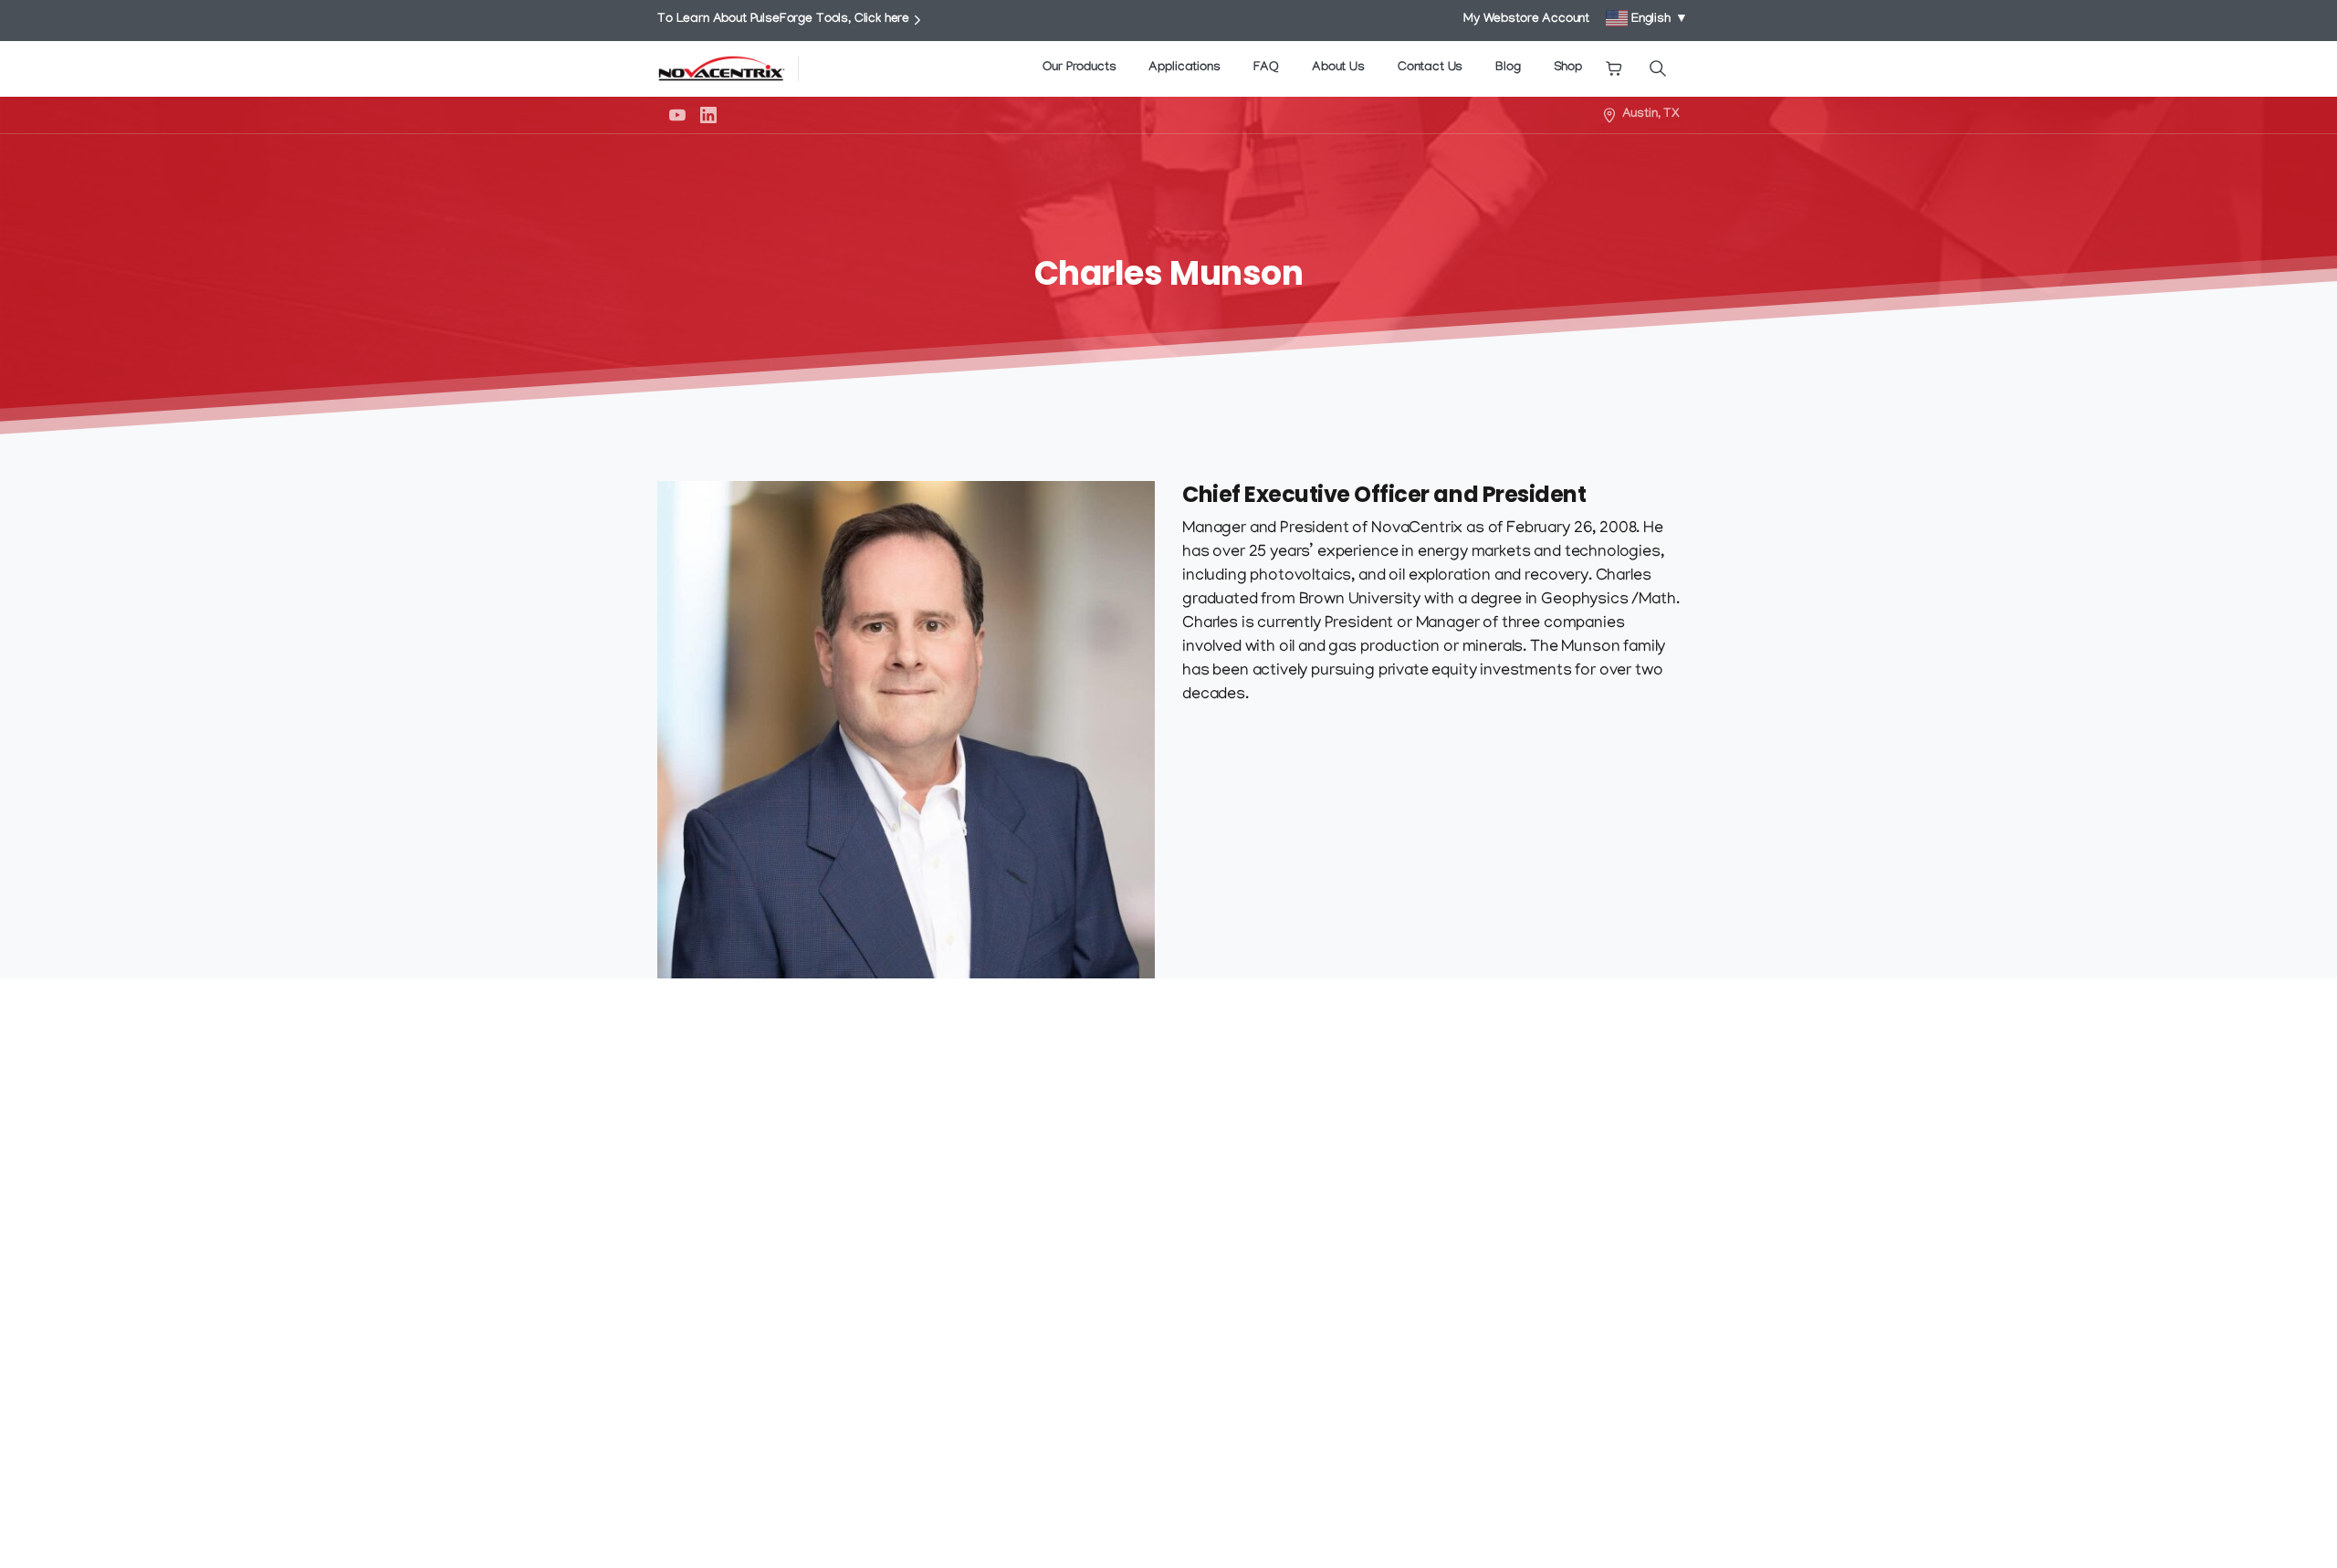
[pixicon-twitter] (1501, 1172)
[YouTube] (677, 115)
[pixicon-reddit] (1654, 1172)
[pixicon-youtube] (1552, 1172)
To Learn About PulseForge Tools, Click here (783, 20)
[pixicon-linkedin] (1603, 1172)
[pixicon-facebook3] (1450, 1172)
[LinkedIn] (708, 115)
